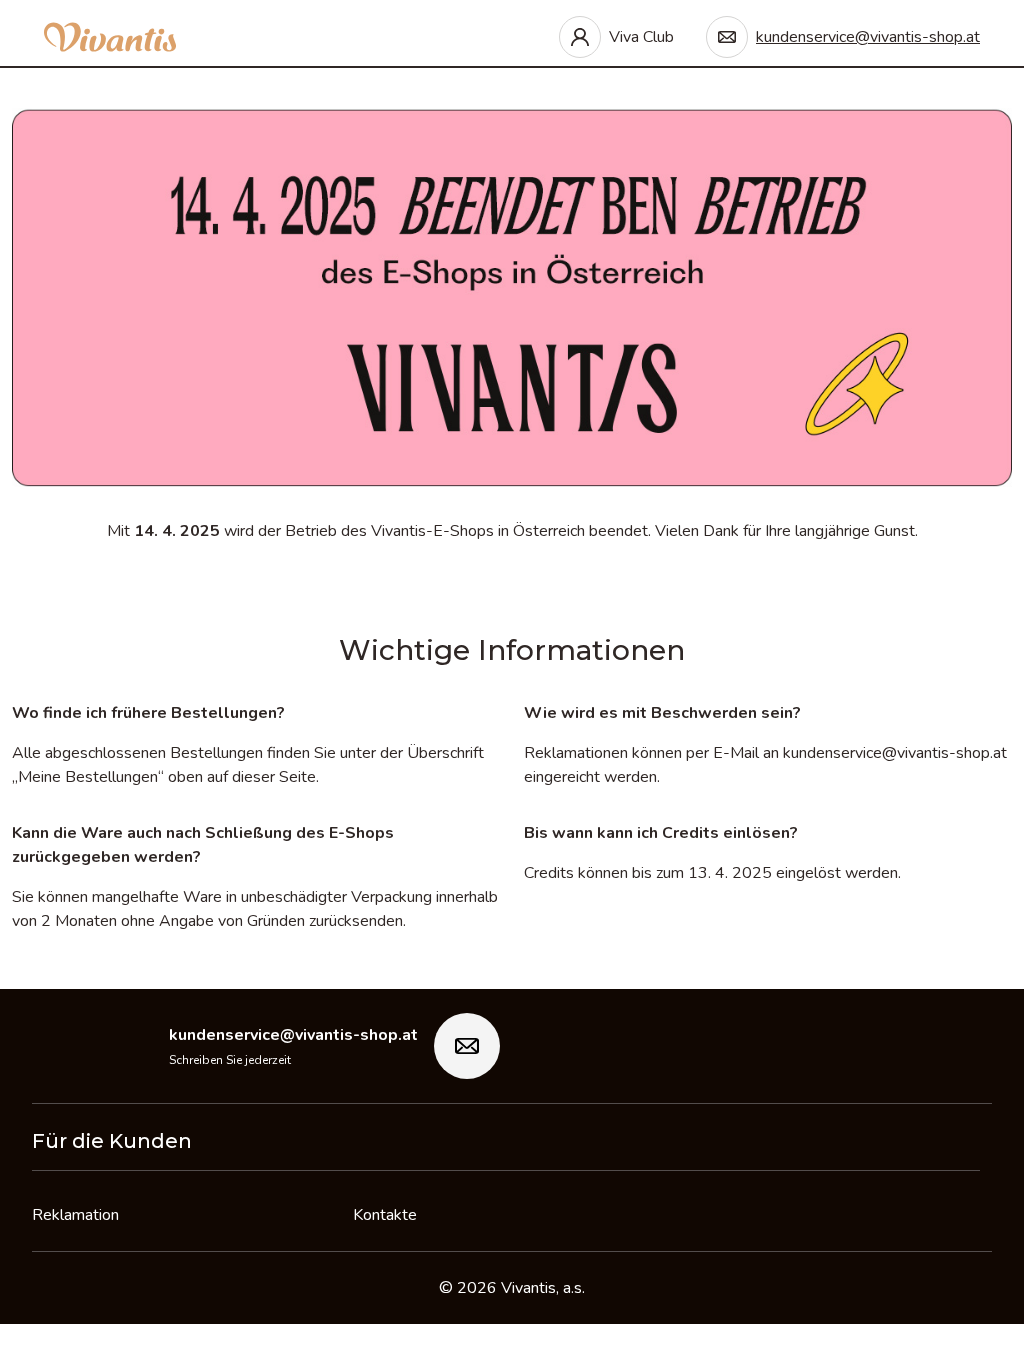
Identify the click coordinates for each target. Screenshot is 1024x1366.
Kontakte (385, 1215)
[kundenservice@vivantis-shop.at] (467, 1046)
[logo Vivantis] (110, 37)
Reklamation (75, 1215)
